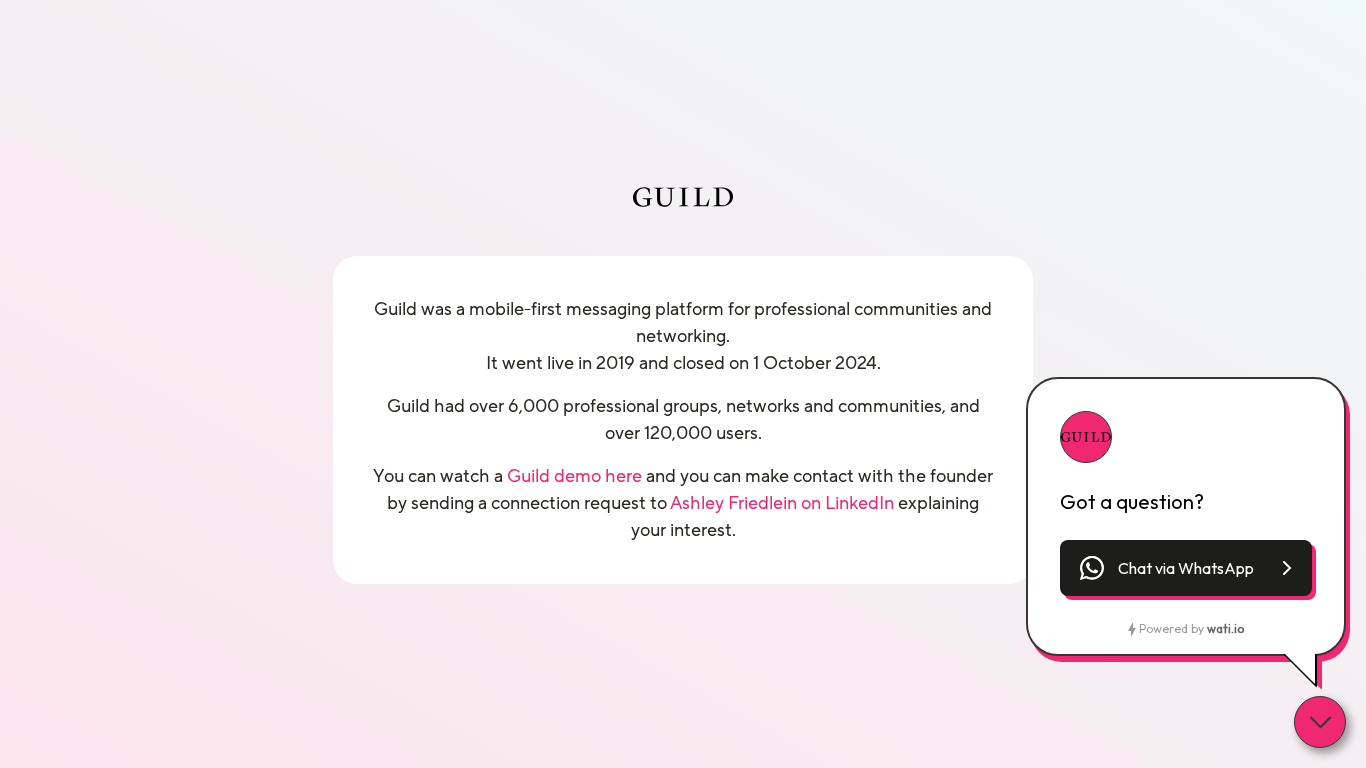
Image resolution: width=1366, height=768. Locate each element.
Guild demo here (574, 476)
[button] (1186, 568)
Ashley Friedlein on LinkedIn (782, 503)
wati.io (1225, 628)
